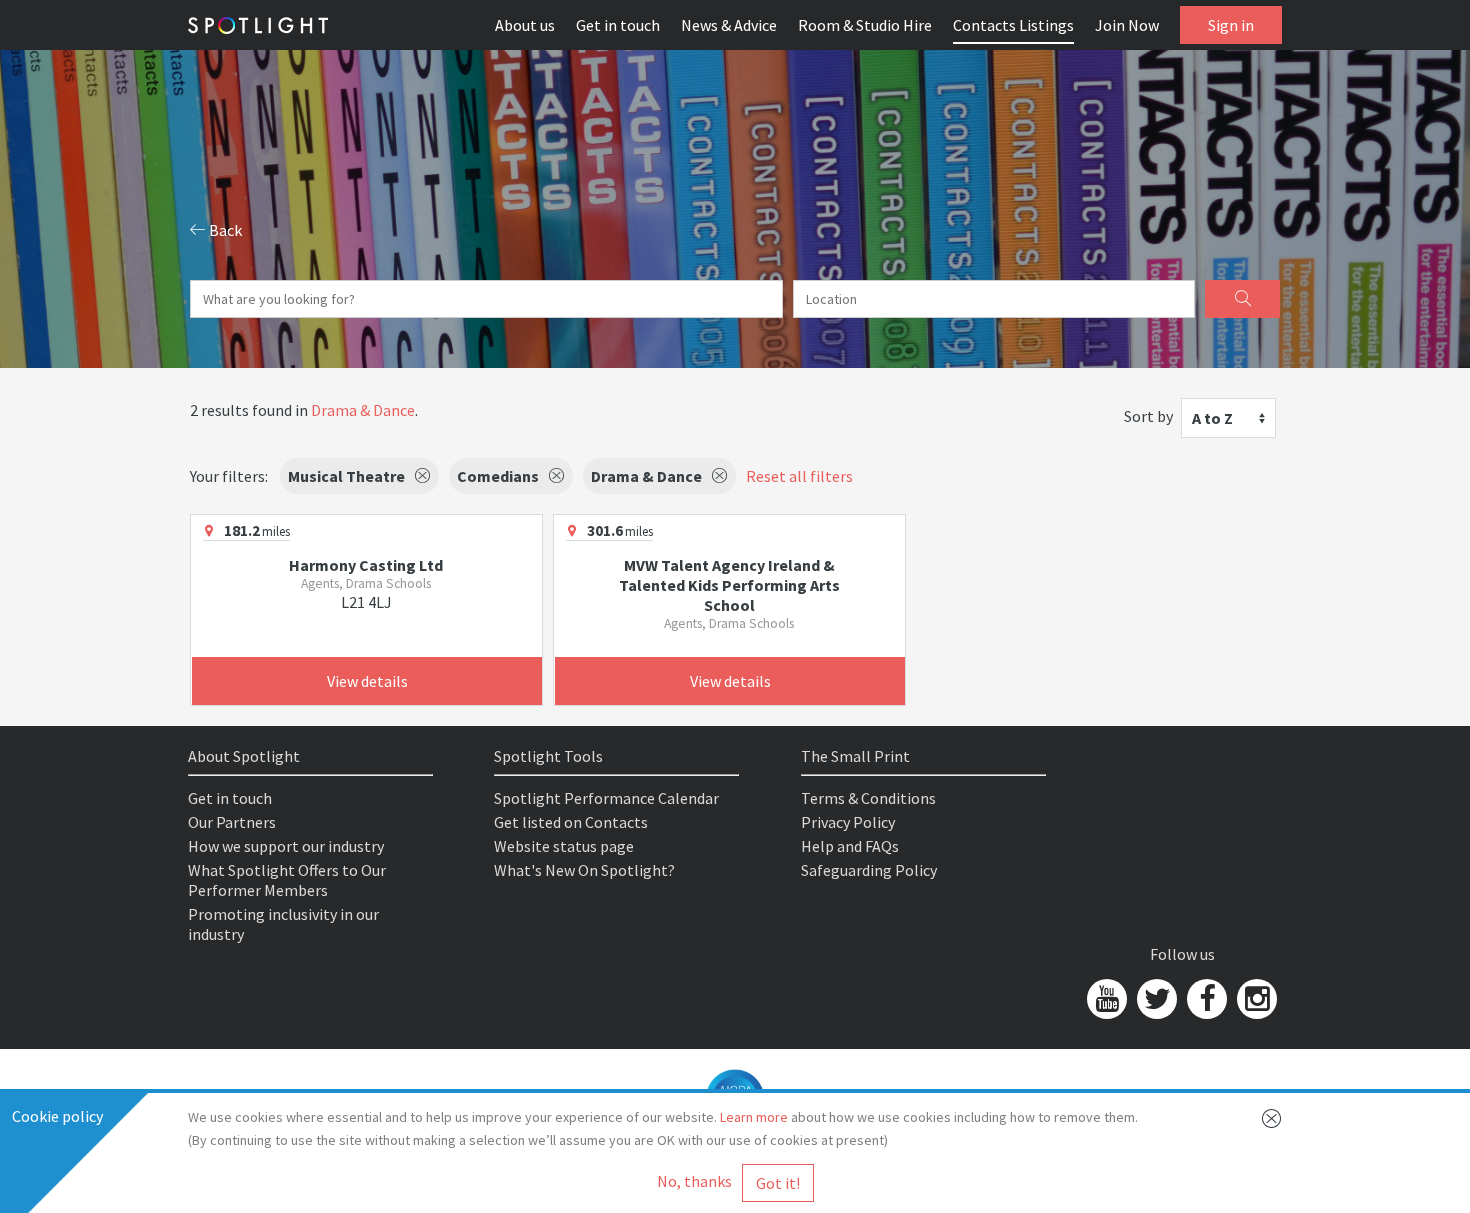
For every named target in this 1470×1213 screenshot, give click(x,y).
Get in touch (618, 25)
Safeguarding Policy (869, 870)
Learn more (754, 1117)
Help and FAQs (850, 846)
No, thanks (694, 1181)
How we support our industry (286, 846)
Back (224, 230)
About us (525, 25)
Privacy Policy (848, 822)
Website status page (564, 846)
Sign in (1231, 25)
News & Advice (729, 25)
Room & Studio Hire (865, 25)
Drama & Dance (363, 410)
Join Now (1127, 25)
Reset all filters (799, 476)
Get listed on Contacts (571, 822)
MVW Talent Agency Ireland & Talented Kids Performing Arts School (729, 585)
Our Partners (232, 822)
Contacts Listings (1013, 25)
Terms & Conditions (868, 798)
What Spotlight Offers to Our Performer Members (287, 880)
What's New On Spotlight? (584, 870)
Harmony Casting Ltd (366, 565)
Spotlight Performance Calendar (606, 798)
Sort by (1148, 416)
